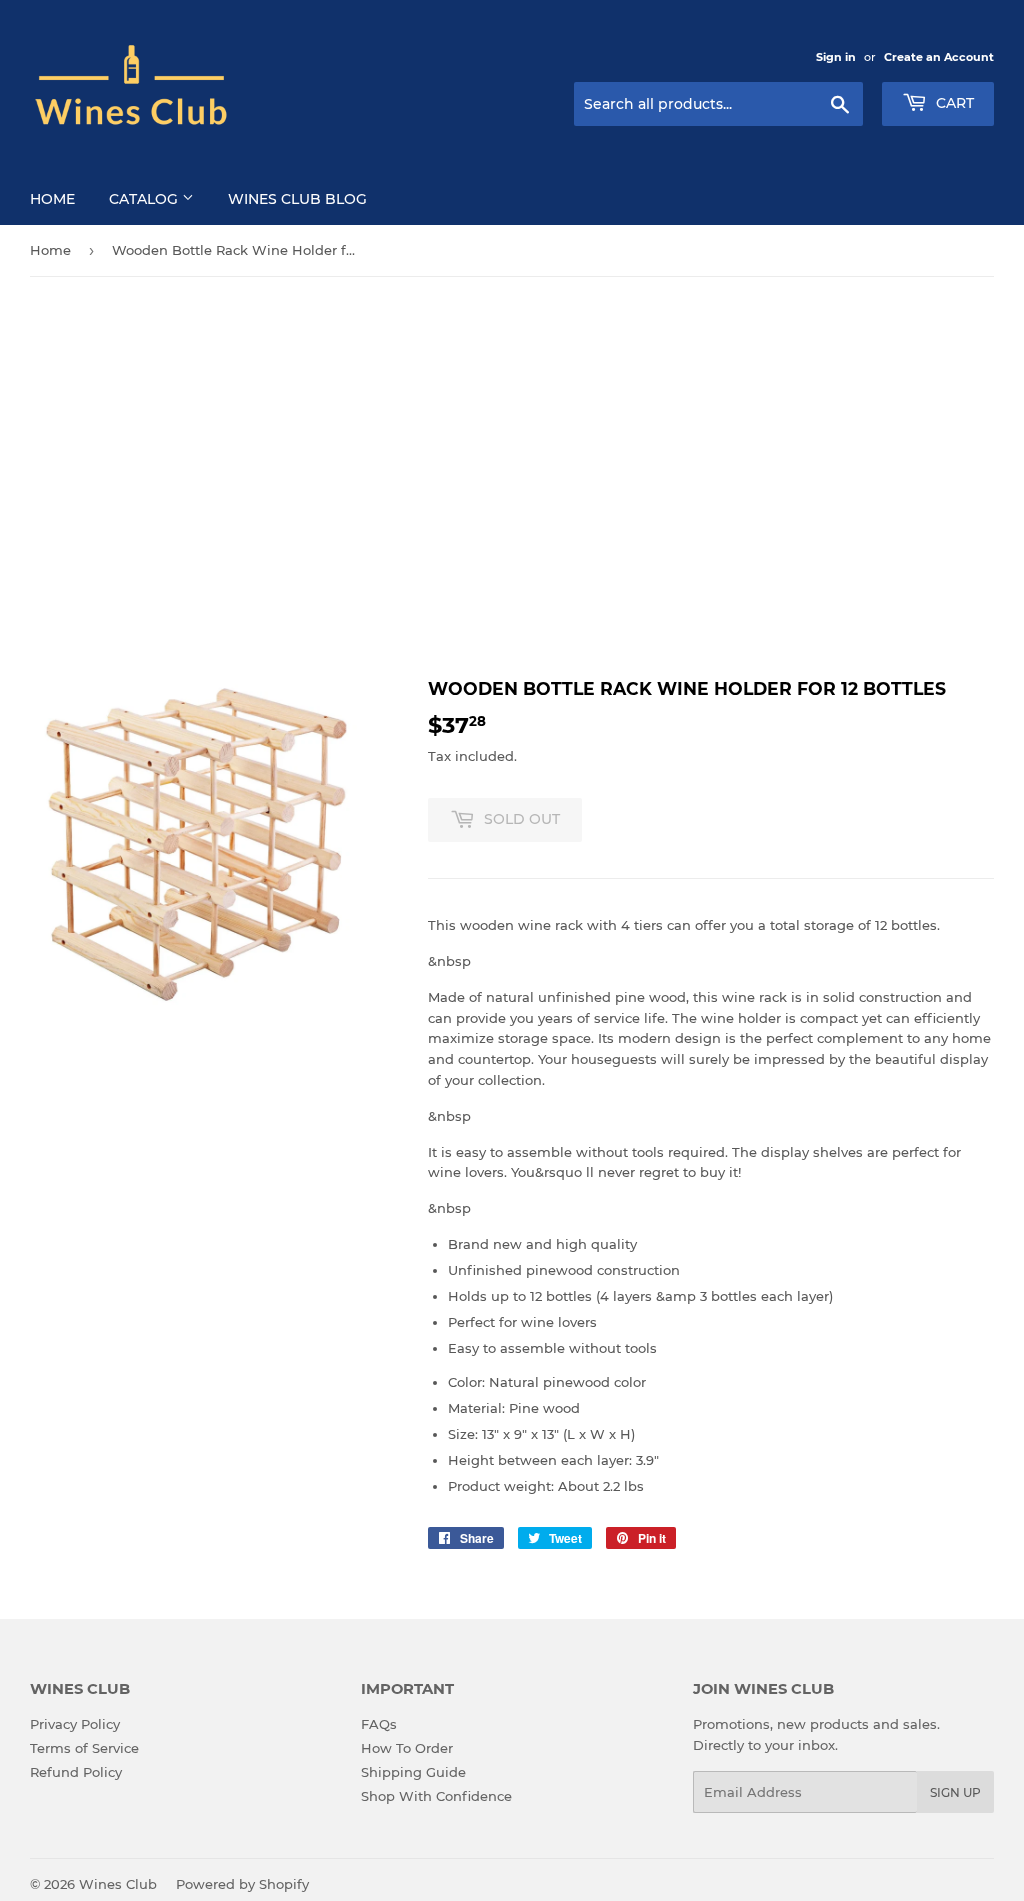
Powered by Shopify (242, 1884)
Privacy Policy (75, 1724)
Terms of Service (84, 1748)
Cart (953, 103)
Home (52, 199)
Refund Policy (76, 1772)
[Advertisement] (512, 477)
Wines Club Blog (297, 199)
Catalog (145, 199)
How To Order (407, 1748)
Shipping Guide (413, 1772)
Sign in (836, 57)
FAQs (379, 1724)
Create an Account (939, 57)
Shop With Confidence (436, 1796)
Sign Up (955, 1792)
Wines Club (118, 1884)
